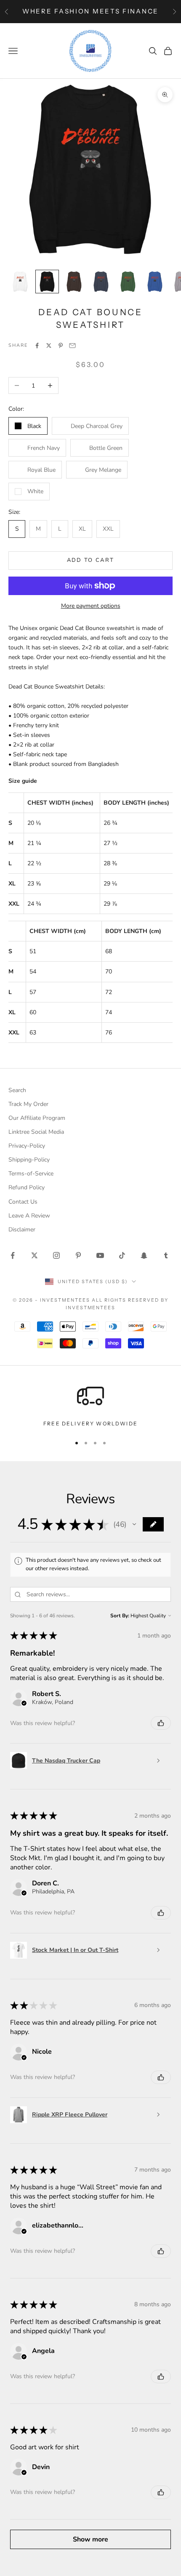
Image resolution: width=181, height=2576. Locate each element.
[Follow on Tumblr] (166, 1255)
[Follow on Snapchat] (144, 1255)
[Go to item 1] (20, 282)
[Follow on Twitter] (35, 1255)
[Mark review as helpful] (161, 1723)
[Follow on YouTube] (100, 1255)
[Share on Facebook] (37, 346)
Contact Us (23, 1202)
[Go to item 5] (128, 282)
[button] (134, 1524)
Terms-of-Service (31, 1174)
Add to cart (91, 560)
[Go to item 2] (47, 282)
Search (17, 1090)
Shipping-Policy (29, 1160)
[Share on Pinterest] (61, 346)
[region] (90, 1405)
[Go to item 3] (74, 282)
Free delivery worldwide (90, 1424)
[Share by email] (72, 346)
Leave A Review (29, 1216)
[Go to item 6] (155, 282)
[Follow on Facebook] (13, 1255)
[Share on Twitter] (49, 346)
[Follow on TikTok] (122, 1255)
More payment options (91, 606)
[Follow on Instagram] (56, 1255)
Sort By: (120, 1616)
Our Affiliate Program (37, 1118)
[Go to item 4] (101, 282)
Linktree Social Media (36, 1132)
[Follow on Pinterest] (78, 1255)
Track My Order (28, 1104)
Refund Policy (27, 1187)
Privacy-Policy (27, 1146)
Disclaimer (22, 1230)
